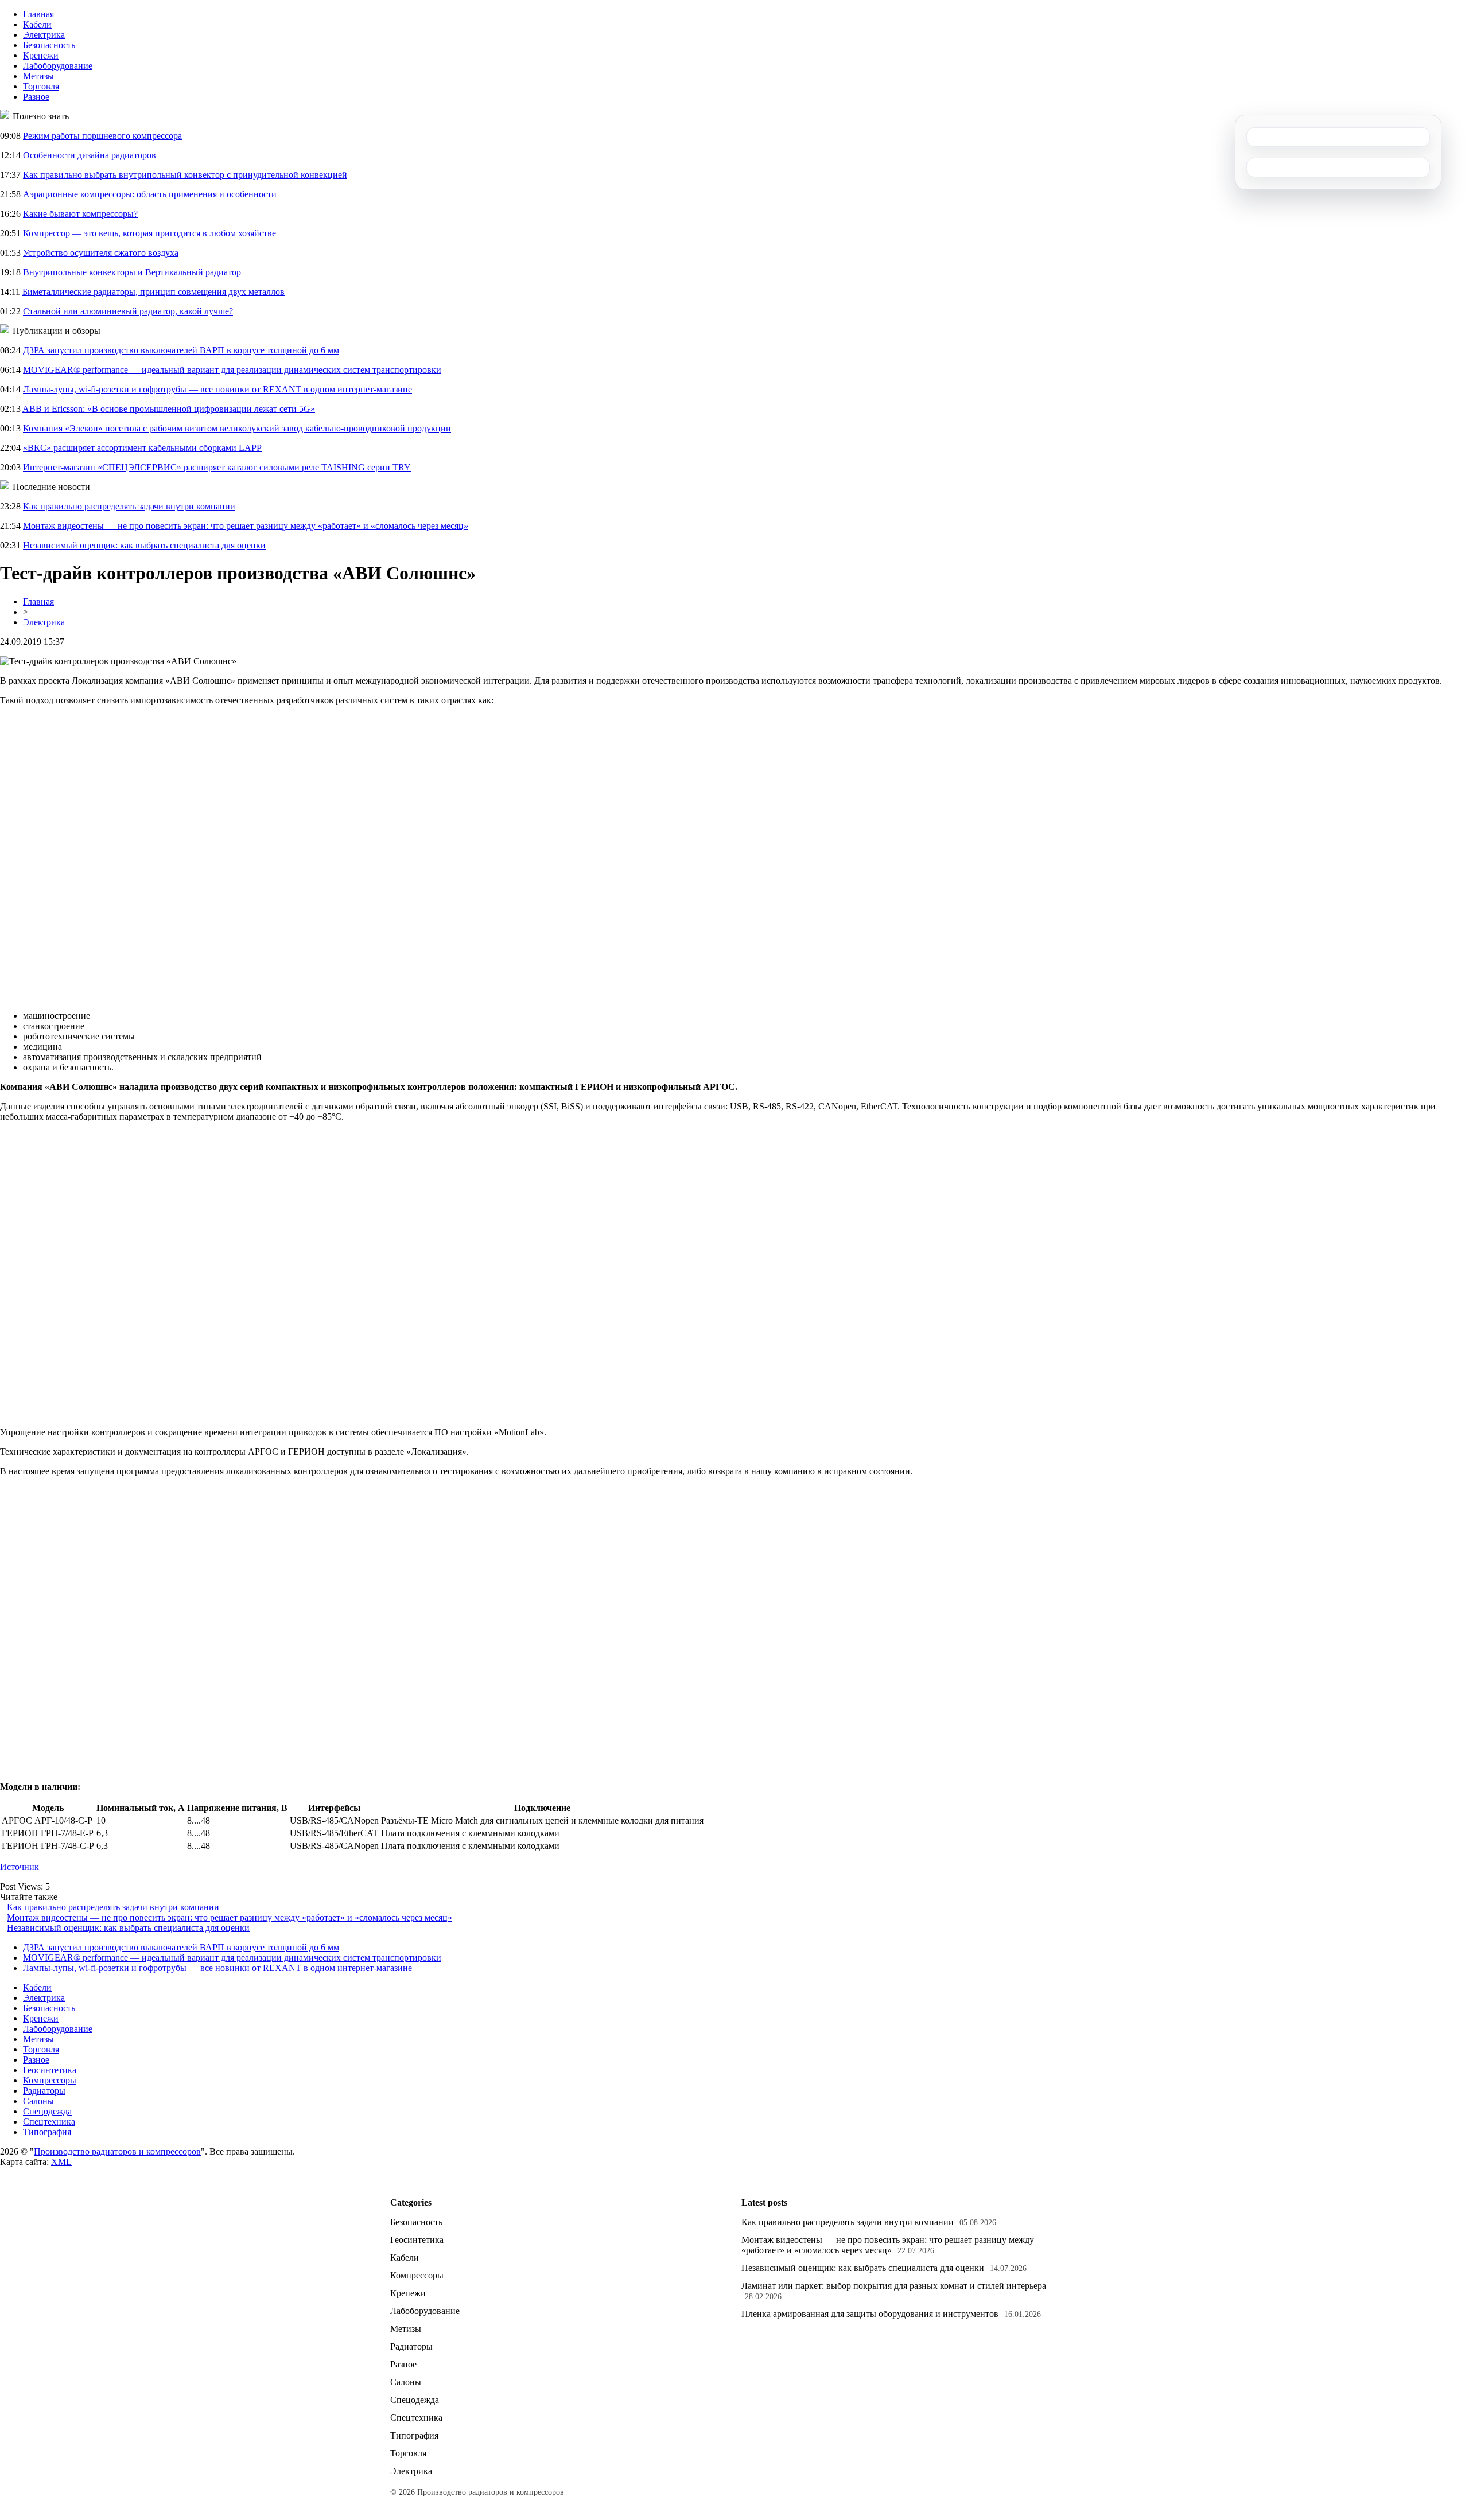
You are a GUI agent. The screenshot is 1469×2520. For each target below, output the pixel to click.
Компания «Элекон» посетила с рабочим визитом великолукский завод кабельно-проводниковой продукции (237, 428)
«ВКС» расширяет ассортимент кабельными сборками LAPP (142, 448)
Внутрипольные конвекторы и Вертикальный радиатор (132, 272)
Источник (20, 1867)
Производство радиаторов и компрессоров (117, 2151)
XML (61, 2162)
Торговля (41, 86)
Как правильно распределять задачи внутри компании (129, 506)
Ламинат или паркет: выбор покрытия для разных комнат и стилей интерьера (894, 2286)
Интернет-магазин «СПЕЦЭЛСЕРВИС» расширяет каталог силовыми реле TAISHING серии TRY (217, 467)
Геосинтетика (50, 2070)
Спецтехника (49, 2122)
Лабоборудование (58, 66)
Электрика (44, 35)
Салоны (38, 2101)
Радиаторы (44, 2091)
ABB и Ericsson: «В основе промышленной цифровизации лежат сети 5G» (169, 409)
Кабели (37, 24)
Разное (36, 97)
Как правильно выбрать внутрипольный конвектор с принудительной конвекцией (185, 175)
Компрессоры (50, 2080)
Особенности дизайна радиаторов (90, 155)
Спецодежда (47, 2111)
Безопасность (49, 45)
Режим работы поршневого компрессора (102, 136)
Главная (38, 14)
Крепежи (41, 55)
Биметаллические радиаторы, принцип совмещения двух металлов (153, 292)
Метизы (38, 76)
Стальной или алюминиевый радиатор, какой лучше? (128, 311)
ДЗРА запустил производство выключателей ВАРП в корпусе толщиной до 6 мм (181, 350)
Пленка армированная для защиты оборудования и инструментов (870, 2314)
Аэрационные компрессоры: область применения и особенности (150, 194)
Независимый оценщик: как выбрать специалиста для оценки (144, 545)
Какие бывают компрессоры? (80, 214)
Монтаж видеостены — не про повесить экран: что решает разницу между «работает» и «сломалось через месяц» (246, 526)
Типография (47, 2132)
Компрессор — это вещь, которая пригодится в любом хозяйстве (149, 233)
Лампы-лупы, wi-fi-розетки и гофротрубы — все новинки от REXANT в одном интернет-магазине (217, 389)
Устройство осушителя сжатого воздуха (101, 253)
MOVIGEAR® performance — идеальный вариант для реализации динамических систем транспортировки (232, 370)
